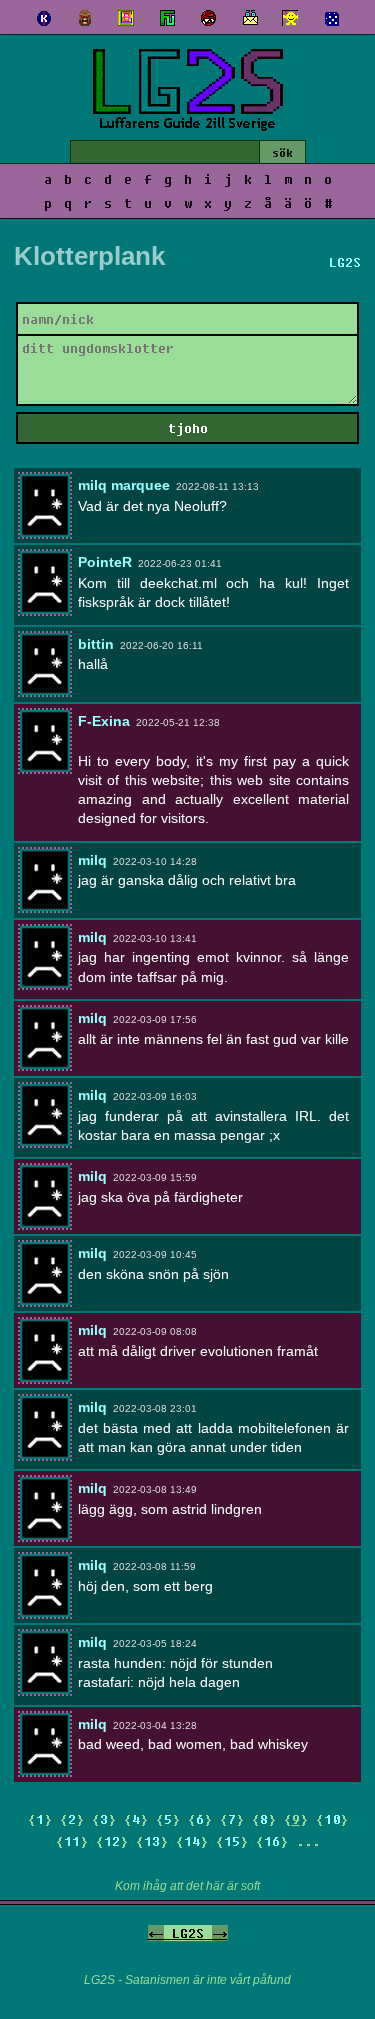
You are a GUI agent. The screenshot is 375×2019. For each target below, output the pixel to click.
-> (220, 1933)
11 (72, 1841)
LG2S (188, 1933)
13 (152, 1841)
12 (112, 1841)
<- (156, 1933)
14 (192, 1841)
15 (232, 1841)
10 (332, 1819)
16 (272, 1841)
